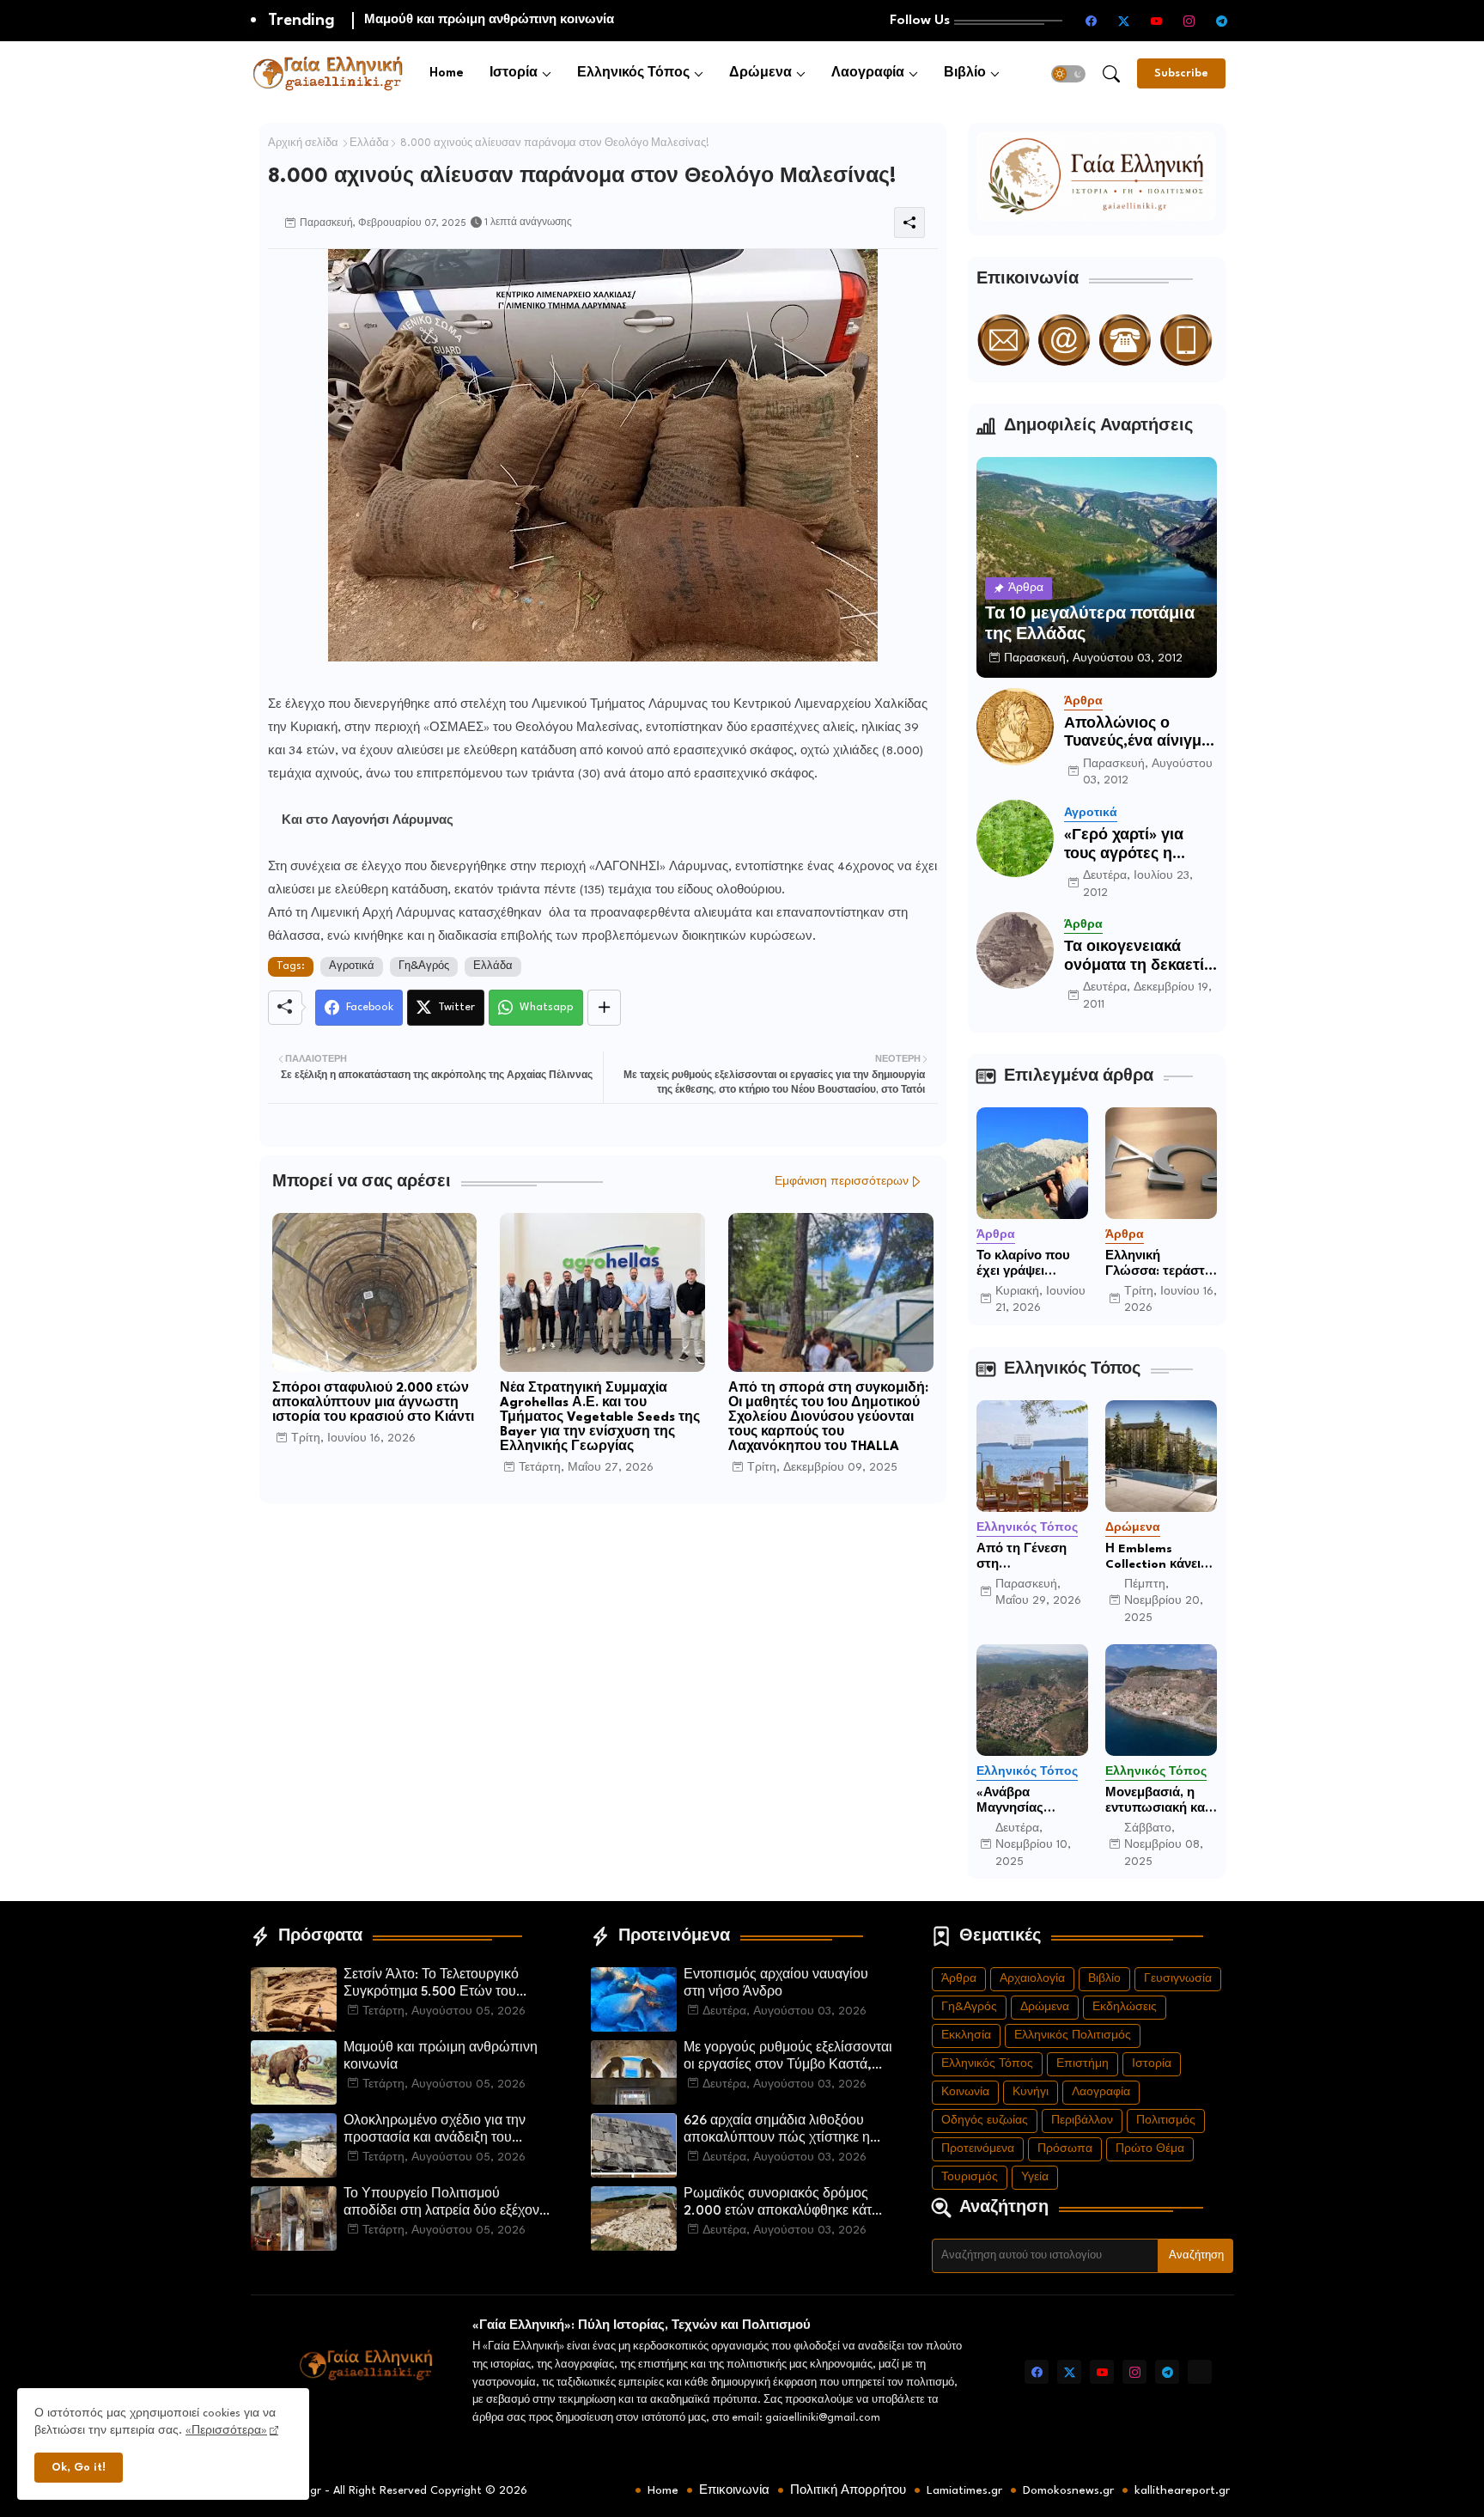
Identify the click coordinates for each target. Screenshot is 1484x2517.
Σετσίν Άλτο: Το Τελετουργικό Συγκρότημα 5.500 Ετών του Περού (431, 1985)
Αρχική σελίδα (303, 143)
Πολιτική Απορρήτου (848, 2490)
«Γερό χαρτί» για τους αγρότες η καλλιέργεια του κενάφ (1124, 846)
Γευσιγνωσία (1178, 1979)
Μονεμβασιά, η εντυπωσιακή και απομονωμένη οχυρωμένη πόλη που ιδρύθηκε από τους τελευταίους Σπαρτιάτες (1161, 1801)
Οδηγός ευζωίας (985, 2121)
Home (447, 73)
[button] (1068, 74)
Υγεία (1035, 2177)
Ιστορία (514, 73)
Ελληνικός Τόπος (633, 73)
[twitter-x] (1124, 21)
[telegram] (1222, 21)
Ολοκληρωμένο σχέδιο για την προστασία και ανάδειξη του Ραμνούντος (581, 20)
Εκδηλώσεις (1125, 2007)
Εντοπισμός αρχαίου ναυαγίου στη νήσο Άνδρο (776, 1984)
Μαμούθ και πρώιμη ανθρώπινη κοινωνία (441, 2057)
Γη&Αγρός (424, 966)
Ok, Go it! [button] (79, 2468)
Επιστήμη (1083, 2064)
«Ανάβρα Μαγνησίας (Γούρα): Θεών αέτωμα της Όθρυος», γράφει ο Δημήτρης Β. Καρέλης (1028, 1801)
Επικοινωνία (734, 2490)
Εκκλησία (966, 2036)
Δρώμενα (760, 73)
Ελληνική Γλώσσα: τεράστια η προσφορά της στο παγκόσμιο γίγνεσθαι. (1161, 1265)
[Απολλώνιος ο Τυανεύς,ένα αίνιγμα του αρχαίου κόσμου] (1015, 727)
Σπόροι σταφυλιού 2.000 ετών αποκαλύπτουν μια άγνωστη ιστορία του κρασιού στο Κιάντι (373, 1403)
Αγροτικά (352, 966)
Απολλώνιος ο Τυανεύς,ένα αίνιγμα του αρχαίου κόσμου (1137, 734)
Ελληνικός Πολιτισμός (1073, 2036)
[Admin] (1200, 2372)
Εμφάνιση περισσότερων (842, 1182)
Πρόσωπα (1065, 2149)
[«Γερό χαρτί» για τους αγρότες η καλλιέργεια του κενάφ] (1015, 838)
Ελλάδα (369, 143)
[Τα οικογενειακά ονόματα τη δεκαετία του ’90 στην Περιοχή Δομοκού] (1015, 950)
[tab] (447, 73)
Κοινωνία (965, 2092)
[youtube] (1157, 21)
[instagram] (1189, 21)
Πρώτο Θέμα (1150, 2149)
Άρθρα (959, 1979)
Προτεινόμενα (978, 2149)
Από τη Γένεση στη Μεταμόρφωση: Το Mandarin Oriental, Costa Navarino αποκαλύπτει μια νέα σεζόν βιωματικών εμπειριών (1027, 1557)
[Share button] (604, 1008)
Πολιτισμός (1166, 2121)
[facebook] (1092, 21)
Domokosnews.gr (1068, 2490)
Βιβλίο (965, 73)
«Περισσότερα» (226, 2431)
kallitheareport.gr (1182, 2490)
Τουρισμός (970, 2177)
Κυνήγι (1031, 2092)
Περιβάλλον (1082, 2121)
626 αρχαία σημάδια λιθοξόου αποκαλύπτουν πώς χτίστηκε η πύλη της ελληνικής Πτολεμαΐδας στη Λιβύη (783, 2131)
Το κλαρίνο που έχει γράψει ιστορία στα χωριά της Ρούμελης (1032, 1265)
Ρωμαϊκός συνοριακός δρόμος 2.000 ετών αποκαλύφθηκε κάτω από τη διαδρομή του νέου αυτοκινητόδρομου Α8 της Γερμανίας (783, 2204)
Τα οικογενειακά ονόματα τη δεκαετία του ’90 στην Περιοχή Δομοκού (1139, 957)
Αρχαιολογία (1032, 1979)
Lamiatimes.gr (964, 2490)
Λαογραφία (868, 73)
